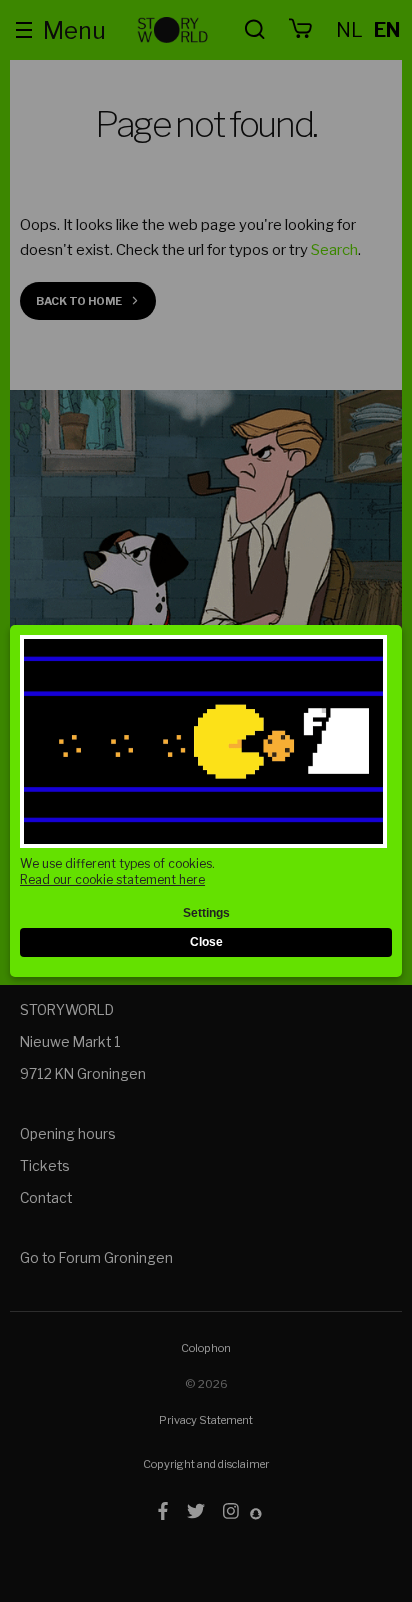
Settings (206, 913)
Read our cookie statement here (112, 879)
